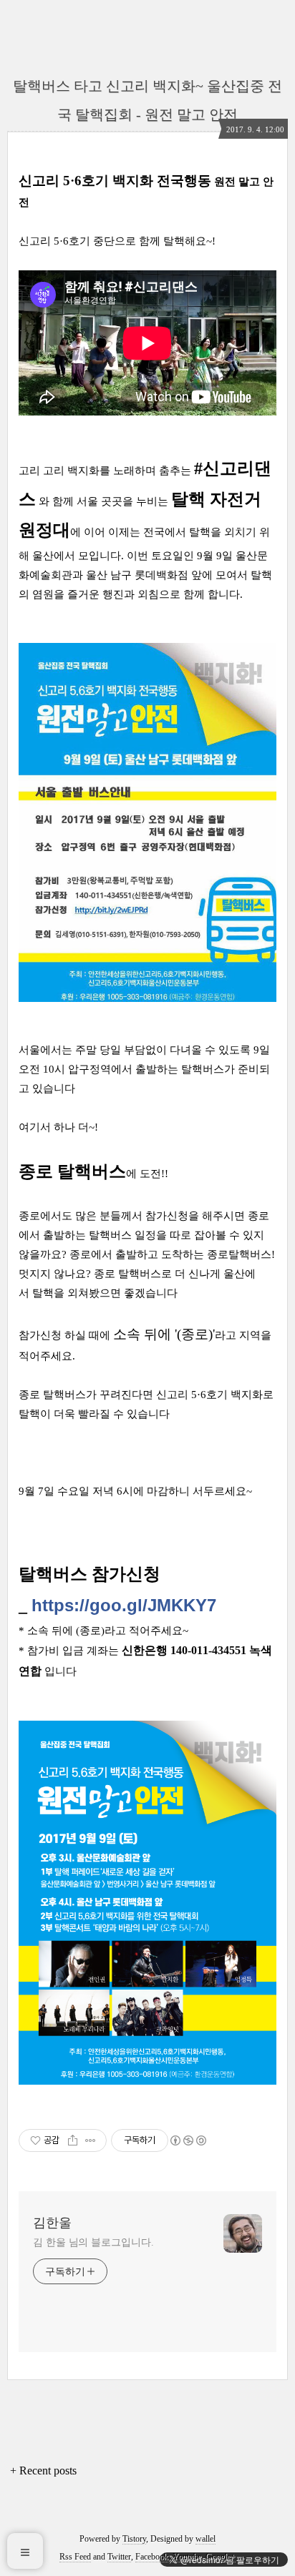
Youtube (187, 2557)
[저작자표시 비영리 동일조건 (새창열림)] (188, 2140)
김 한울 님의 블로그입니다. (93, 2242)
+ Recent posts (43, 2471)
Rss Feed (75, 2557)
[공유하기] (73, 2140)
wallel (205, 2539)
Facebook (152, 2557)
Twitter (119, 2557)
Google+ (221, 2557)
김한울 (52, 2223)
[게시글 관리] (91, 2140)
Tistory (134, 2539)
